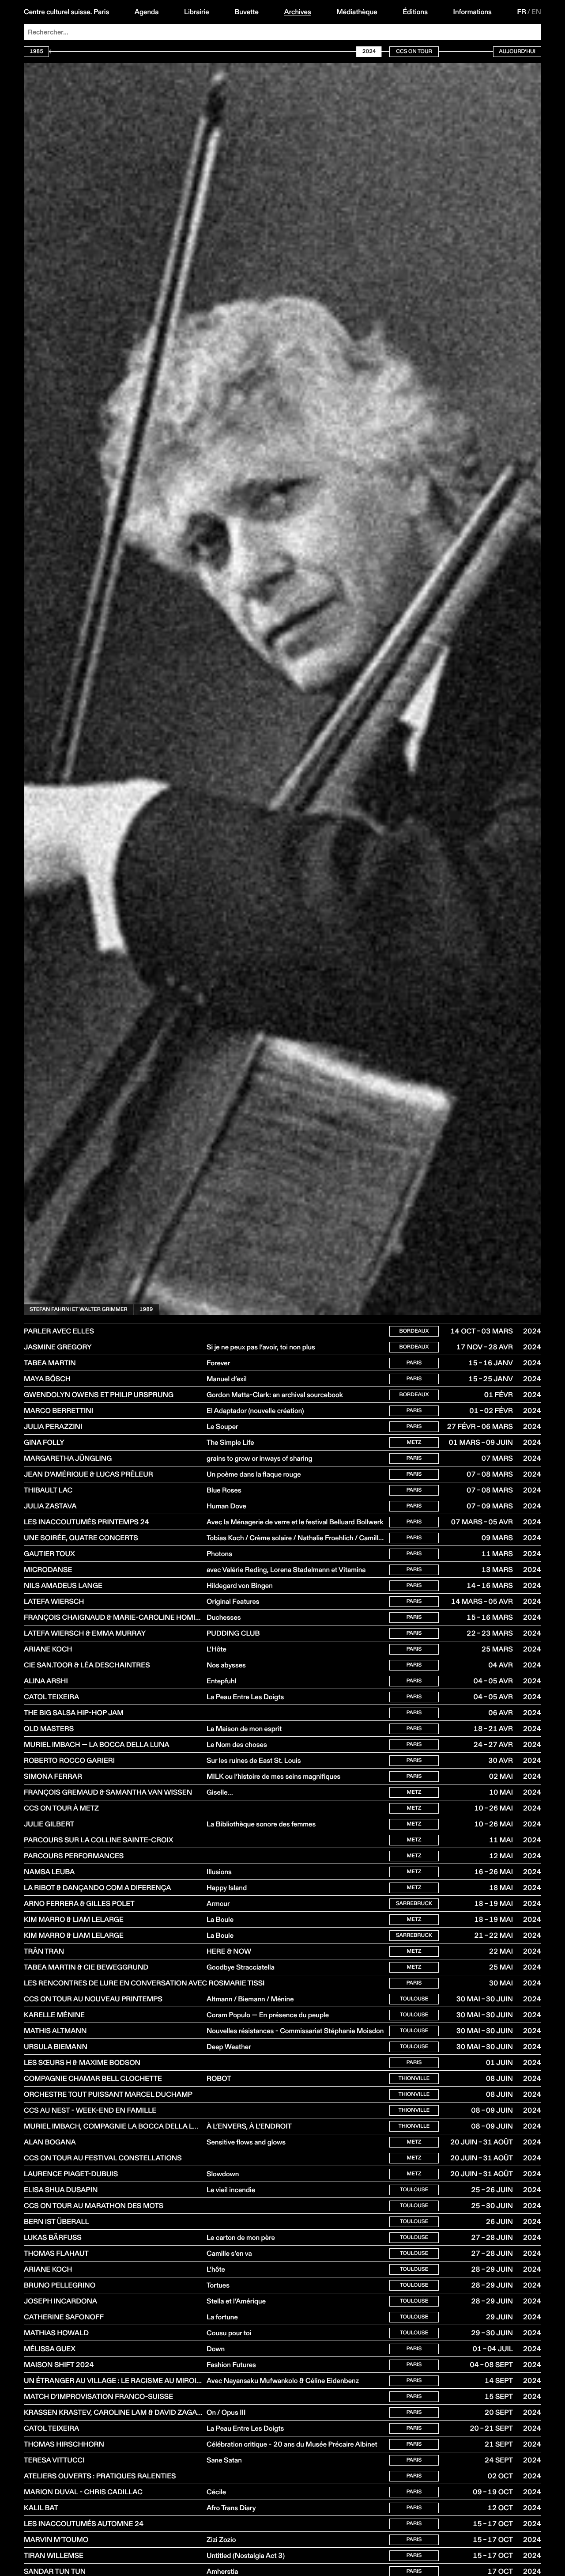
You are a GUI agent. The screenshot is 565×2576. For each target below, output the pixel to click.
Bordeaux (414, 1331)
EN (536, 12)
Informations (473, 12)
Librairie (197, 12)
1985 (36, 51)
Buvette (247, 12)
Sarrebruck (414, 1904)
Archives (297, 12)
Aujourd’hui (517, 51)
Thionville (414, 2078)
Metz (414, 1442)
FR (522, 12)
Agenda (147, 12)
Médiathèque (357, 12)
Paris (414, 1363)
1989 (146, 1309)
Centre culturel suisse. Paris (66, 12)
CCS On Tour (414, 51)
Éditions (415, 12)
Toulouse (414, 1999)
